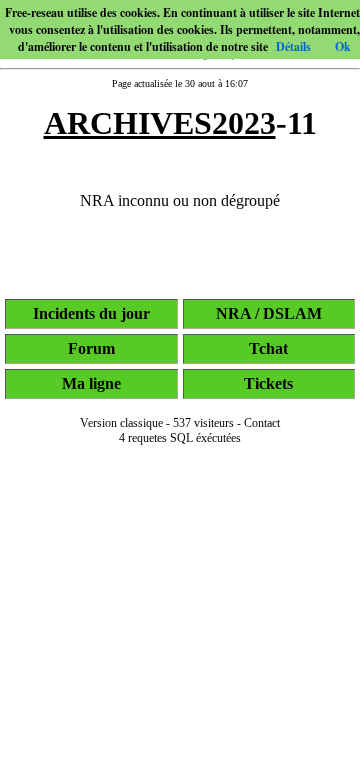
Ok (343, 46)
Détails (293, 46)
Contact (262, 423)
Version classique (121, 423)
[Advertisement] (180, 752)
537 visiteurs (203, 423)
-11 (180, 123)
